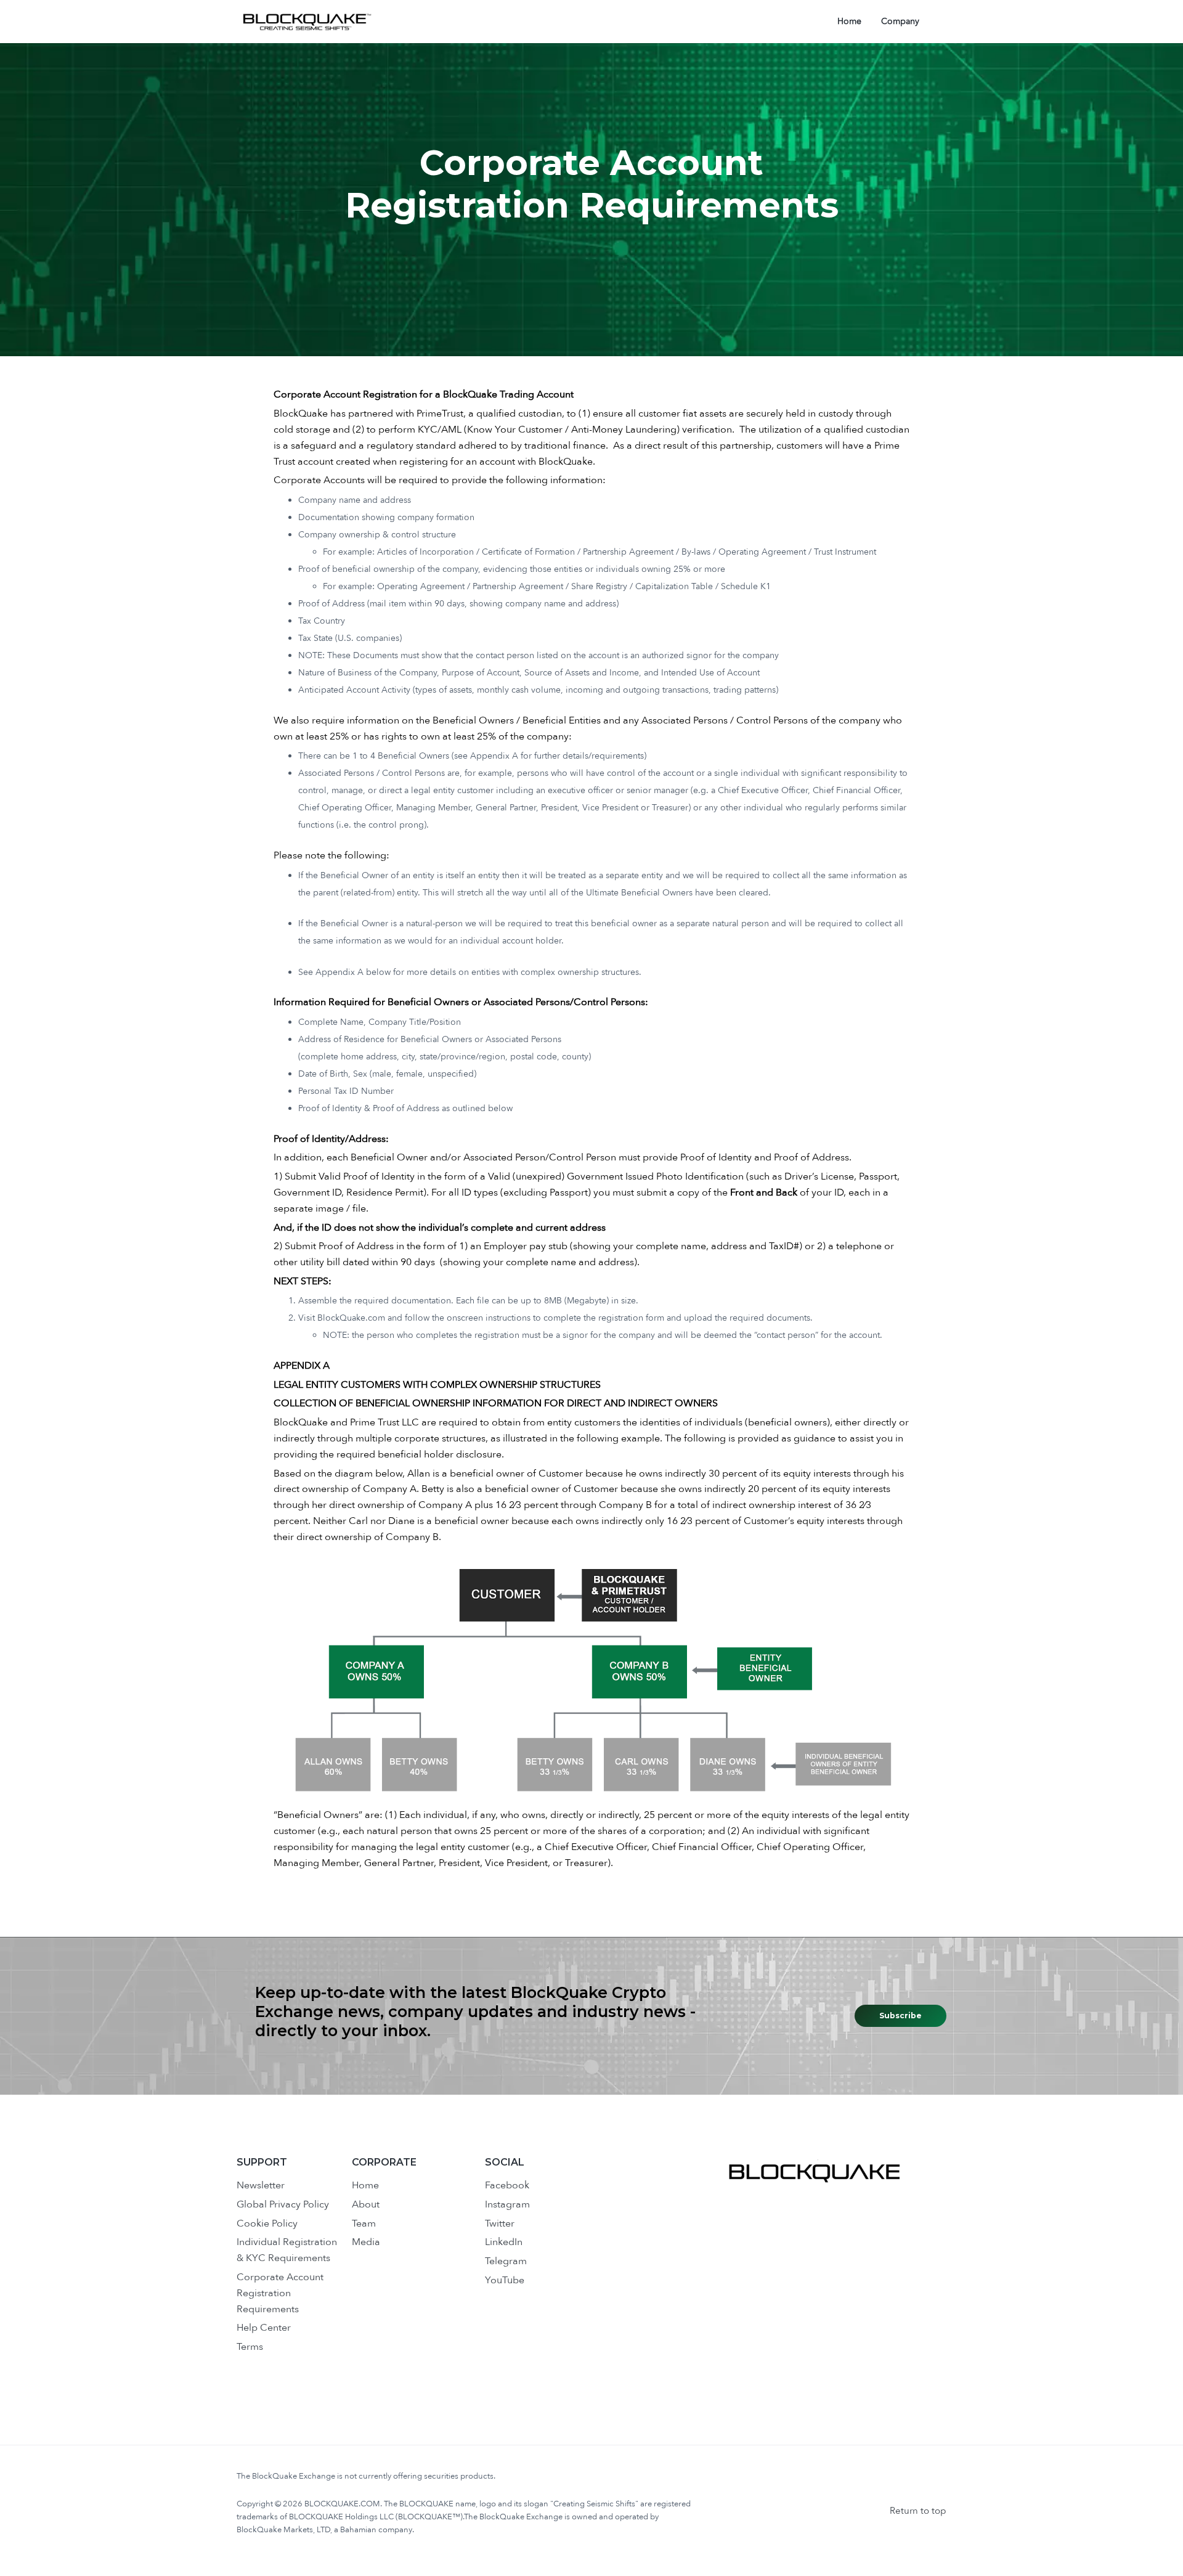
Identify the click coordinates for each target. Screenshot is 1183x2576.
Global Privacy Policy (283, 2204)
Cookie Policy (267, 2223)
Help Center (264, 2328)
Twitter (500, 2223)
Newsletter (261, 2185)
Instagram (507, 2204)
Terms (250, 2347)
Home (365, 2185)
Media (366, 2242)
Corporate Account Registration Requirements (280, 2293)
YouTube (505, 2280)
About (366, 2204)
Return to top (918, 2511)
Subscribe (900, 2016)
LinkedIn (504, 2242)
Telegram (506, 2261)
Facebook (507, 2185)
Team (364, 2223)
